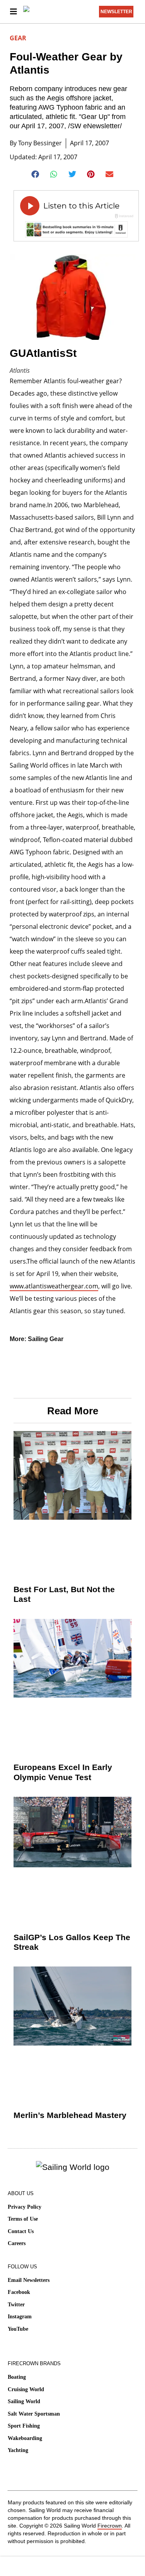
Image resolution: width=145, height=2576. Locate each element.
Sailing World (24, 2401)
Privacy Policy (25, 2207)
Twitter (16, 2305)
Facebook (19, 2292)
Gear (18, 38)
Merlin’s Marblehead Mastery (70, 2115)
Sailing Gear (46, 1339)
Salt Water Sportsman (34, 2414)
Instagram (20, 2317)
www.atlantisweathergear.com (54, 1286)
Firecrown (110, 2526)
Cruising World (26, 2389)
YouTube (18, 2329)
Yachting (18, 2450)
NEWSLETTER (116, 12)
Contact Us (21, 2231)
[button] (35, 174)
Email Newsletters (29, 2280)
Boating (17, 2377)
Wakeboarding (25, 2438)
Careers (17, 2243)
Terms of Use (23, 2219)
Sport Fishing (24, 2426)
